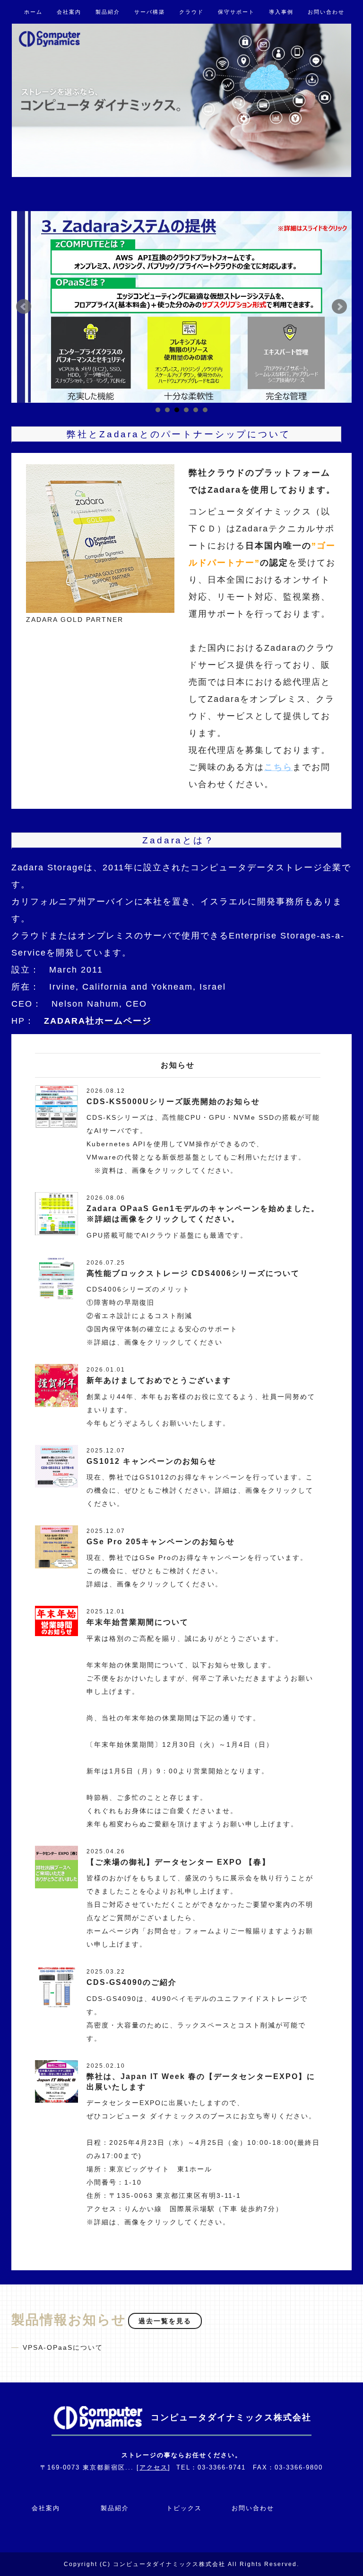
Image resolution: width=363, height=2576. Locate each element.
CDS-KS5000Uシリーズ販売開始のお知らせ (173, 1102)
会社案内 (69, 12)
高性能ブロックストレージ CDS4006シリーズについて (193, 1273)
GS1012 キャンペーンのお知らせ (151, 1461)
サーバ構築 (150, 12)
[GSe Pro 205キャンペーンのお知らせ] (56, 1546)
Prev (24, 307)
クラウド (191, 12)
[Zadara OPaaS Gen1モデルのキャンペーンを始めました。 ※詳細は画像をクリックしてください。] (56, 1213)
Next (339, 307)
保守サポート (236, 12)
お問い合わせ (326, 12)
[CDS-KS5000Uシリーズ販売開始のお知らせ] (56, 1106)
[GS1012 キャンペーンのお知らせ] (56, 1466)
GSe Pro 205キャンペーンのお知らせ (161, 1542)
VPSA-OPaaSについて (63, 2347)
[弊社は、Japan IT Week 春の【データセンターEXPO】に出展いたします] (56, 2081)
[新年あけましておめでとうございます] (56, 1385)
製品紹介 (108, 12)
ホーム (33, 12)
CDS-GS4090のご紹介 (132, 1982)
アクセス (154, 2467)
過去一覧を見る (165, 2321)
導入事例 (281, 12)
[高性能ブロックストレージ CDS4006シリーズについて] (56, 1278)
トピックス (184, 2508)
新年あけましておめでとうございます (159, 1380)
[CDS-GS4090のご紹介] (56, 1987)
